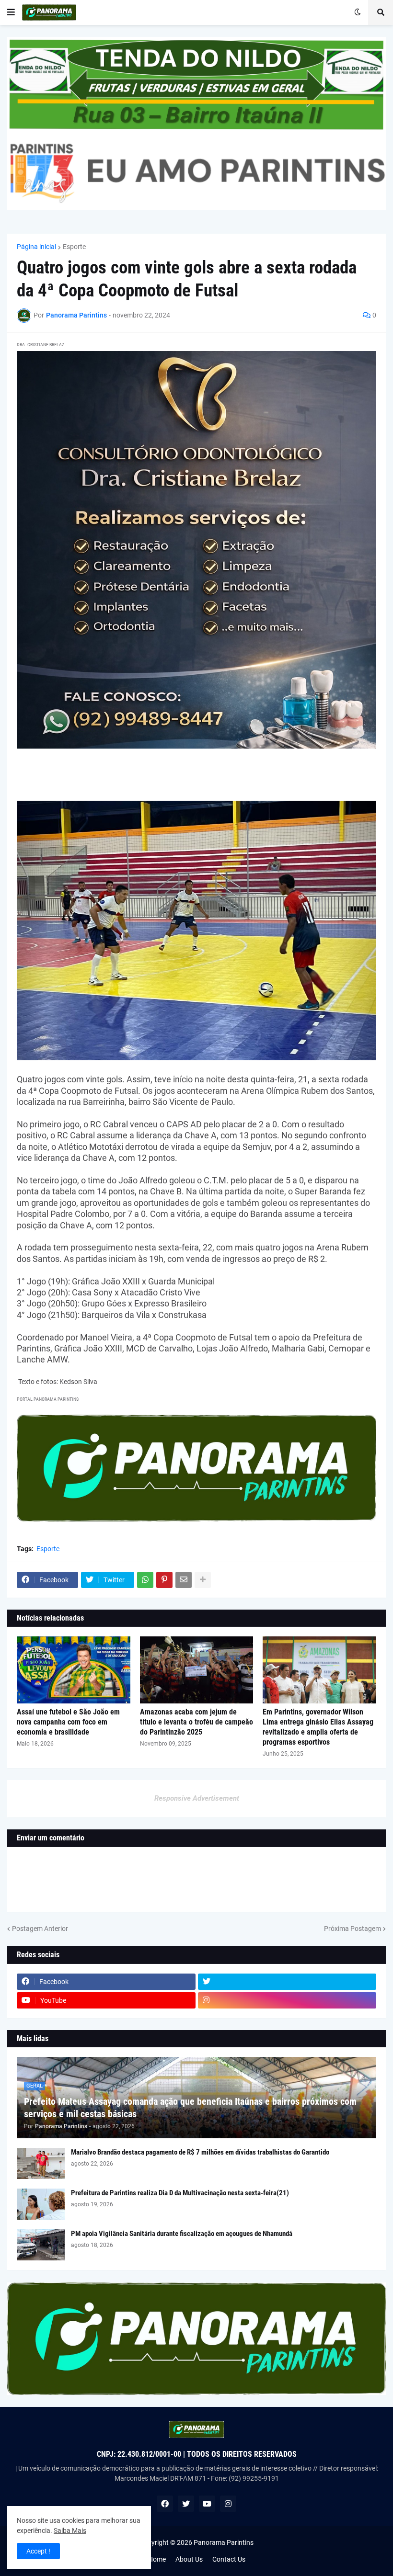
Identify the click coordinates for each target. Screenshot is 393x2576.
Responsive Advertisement (197, 1798)
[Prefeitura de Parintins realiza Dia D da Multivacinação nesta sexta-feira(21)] (41, 2204)
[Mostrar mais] (203, 1580)
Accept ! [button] (38, 2551)
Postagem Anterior (40, 1929)
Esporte (74, 247)
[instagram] (287, 2000)
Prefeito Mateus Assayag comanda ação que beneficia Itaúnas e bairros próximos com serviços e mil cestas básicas (190, 2108)
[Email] (184, 1580)
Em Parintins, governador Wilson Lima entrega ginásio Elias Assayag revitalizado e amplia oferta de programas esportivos (318, 1727)
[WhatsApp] (145, 1580)
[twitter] (287, 1982)
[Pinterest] (164, 1580)
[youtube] (207, 2504)
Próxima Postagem (353, 1929)
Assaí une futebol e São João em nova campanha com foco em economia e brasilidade (68, 1722)
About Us (189, 2559)
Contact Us (229, 2559)
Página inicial (36, 247)
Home (157, 2559)
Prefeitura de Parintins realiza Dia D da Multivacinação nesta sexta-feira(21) (180, 2193)
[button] (11, 12)
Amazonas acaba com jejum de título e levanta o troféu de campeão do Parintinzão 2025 (196, 1722)
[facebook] (165, 2504)
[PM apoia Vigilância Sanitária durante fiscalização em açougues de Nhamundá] (41, 2245)
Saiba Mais (70, 2531)
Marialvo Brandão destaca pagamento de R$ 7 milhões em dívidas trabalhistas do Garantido (200, 2152)
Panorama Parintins (224, 2542)
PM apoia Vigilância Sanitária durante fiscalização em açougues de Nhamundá (182, 2234)
